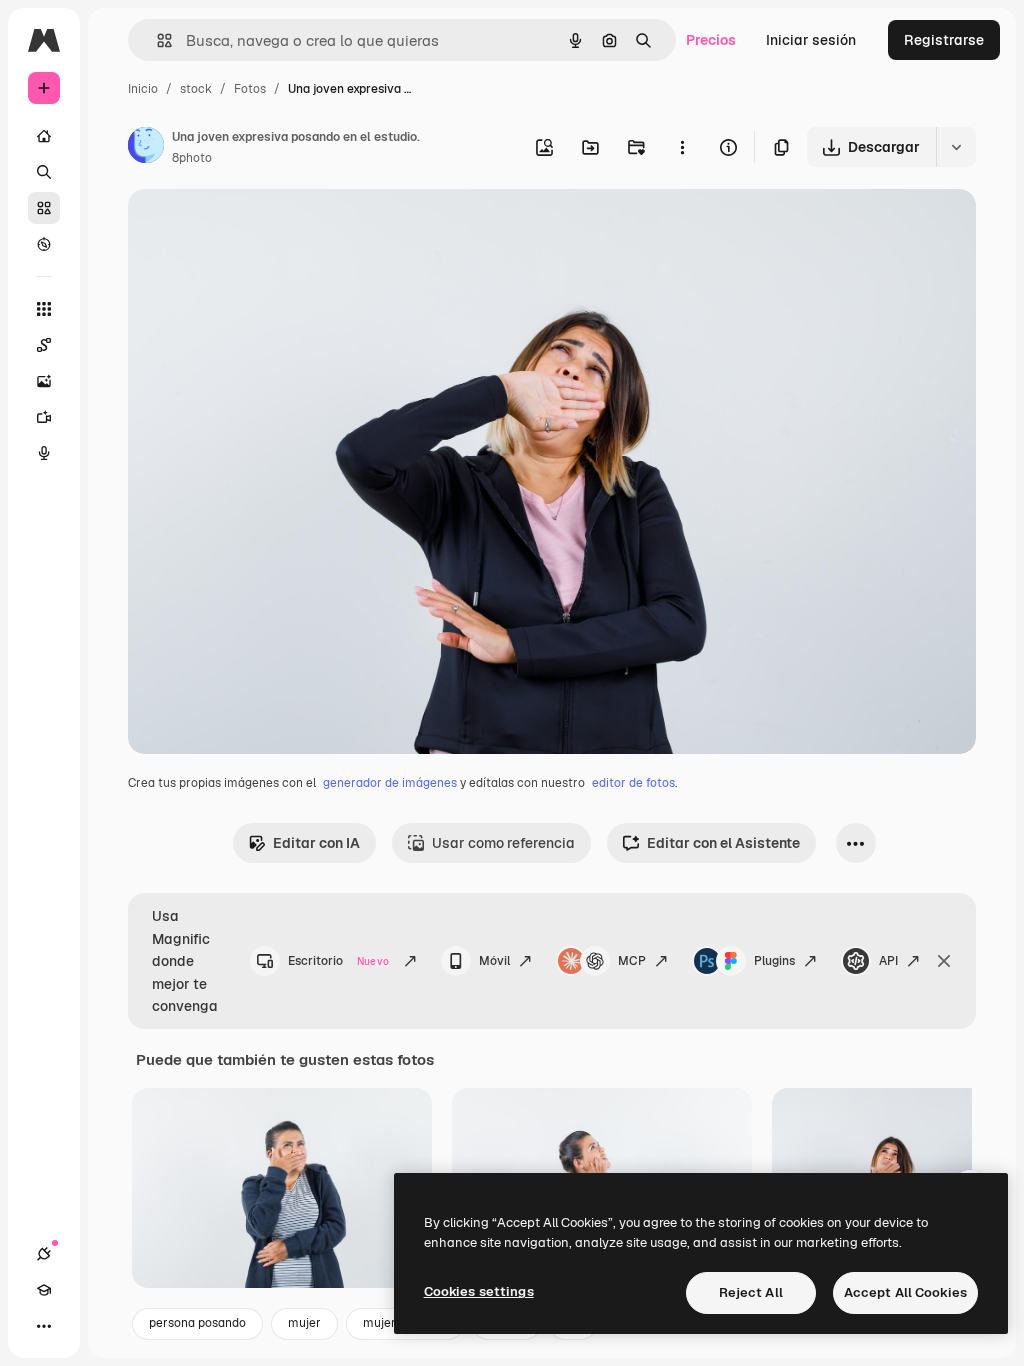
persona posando (197, 1323)
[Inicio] (44, 136)
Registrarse (944, 40)
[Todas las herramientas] (44, 309)
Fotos (250, 89)
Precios (711, 40)
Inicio (143, 89)
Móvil (494, 961)
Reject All (751, 1292)
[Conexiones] (44, 1254)
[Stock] (44, 208)
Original (256, 227)
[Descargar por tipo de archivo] (956, 147)
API (888, 961)
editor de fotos (633, 783)
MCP (632, 961)
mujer (304, 1323)
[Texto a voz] (44, 453)
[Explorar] (44, 244)
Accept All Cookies (905, 1292)
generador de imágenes (390, 783)
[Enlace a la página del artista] (146, 148)
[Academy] (44, 1290)
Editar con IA (316, 843)
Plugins (774, 961)
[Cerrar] (944, 961)
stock (196, 89)
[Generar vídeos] (44, 417)
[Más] (44, 1326)
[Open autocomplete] (156, 40)
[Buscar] (44, 172)
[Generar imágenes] (44, 381)
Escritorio (338, 961)
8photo (192, 158)
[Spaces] (44, 345)
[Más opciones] (682, 147)
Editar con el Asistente (723, 843)
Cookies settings (479, 1291)
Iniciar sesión (811, 40)
